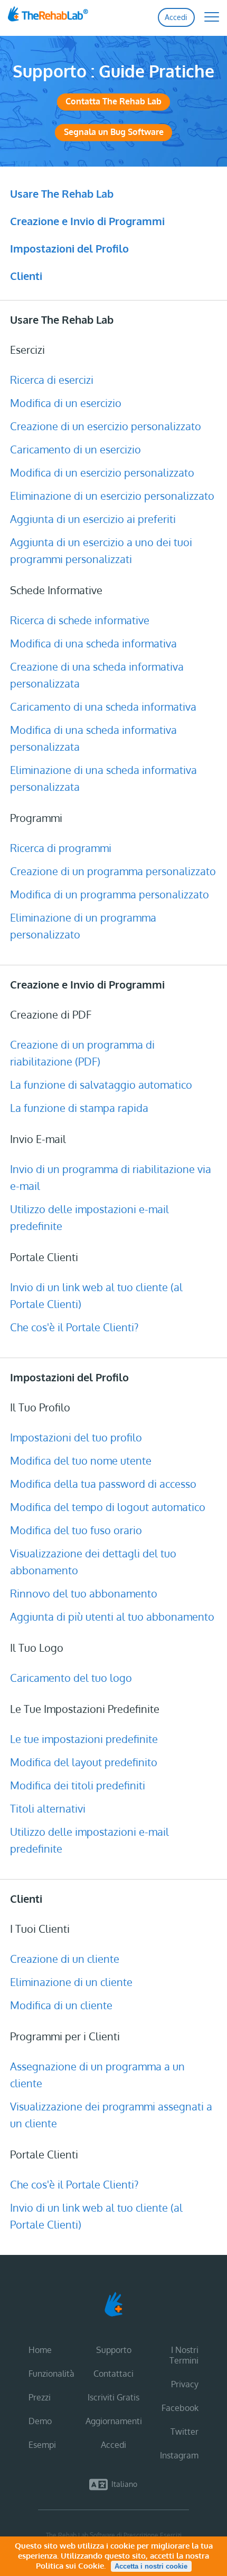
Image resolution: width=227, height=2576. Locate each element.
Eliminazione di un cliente (71, 1982)
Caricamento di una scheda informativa (103, 706)
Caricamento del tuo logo (71, 1678)
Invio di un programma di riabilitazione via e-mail (111, 1177)
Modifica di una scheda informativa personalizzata (93, 738)
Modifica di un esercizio (66, 403)
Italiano (124, 2484)
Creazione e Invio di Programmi (87, 221)
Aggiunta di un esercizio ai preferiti (93, 519)
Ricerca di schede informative (80, 620)
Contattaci (113, 2374)
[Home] (67, 17)
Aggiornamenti (114, 2421)
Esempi (42, 2445)
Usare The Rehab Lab (62, 193)
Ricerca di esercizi (52, 380)
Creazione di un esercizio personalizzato (106, 426)
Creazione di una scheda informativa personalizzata (97, 675)
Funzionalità (51, 2374)
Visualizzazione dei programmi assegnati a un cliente (111, 2115)
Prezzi (40, 2397)
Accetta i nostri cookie (151, 2566)
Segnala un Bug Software (114, 132)
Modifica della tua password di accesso (103, 1484)
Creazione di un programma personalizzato (113, 871)
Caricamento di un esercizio (75, 449)
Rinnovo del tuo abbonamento (84, 1593)
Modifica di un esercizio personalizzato (102, 472)
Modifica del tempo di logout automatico (108, 1507)
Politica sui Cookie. (71, 2566)
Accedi (176, 17)
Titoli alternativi (48, 1808)
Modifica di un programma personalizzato (110, 894)
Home (40, 2350)
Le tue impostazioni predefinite (84, 1739)
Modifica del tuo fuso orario (76, 1530)
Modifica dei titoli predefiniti (78, 1785)
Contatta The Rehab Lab (113, 101)
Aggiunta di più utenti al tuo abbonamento (112, 1616)
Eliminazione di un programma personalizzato (83, 926)
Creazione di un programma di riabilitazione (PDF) (82, 1053)
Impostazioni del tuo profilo (76, 1437)
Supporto (114, 2350)
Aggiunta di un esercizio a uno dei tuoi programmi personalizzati (101, 550)
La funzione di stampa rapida (79, 1108)
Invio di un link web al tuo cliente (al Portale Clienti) (96, 1295)
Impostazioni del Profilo (69, 248)
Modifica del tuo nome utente (81, 1460)
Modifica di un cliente (61, 2005)
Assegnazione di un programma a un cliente (97, 2075)
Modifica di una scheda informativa (93, 643)
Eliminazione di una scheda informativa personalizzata (103, 778)
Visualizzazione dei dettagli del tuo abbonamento (93, 1562)
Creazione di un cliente (65, 1959)
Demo (40, 2421)
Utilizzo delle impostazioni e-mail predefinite (89, 1217)
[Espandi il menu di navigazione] (206, 16)
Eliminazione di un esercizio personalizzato (112, 496)
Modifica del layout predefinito (84, 1762)
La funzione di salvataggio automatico (101, 1084)
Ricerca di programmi (61, 848)
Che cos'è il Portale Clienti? (74, 1327)
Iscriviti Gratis (113, 2397)
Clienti (26, 276)
